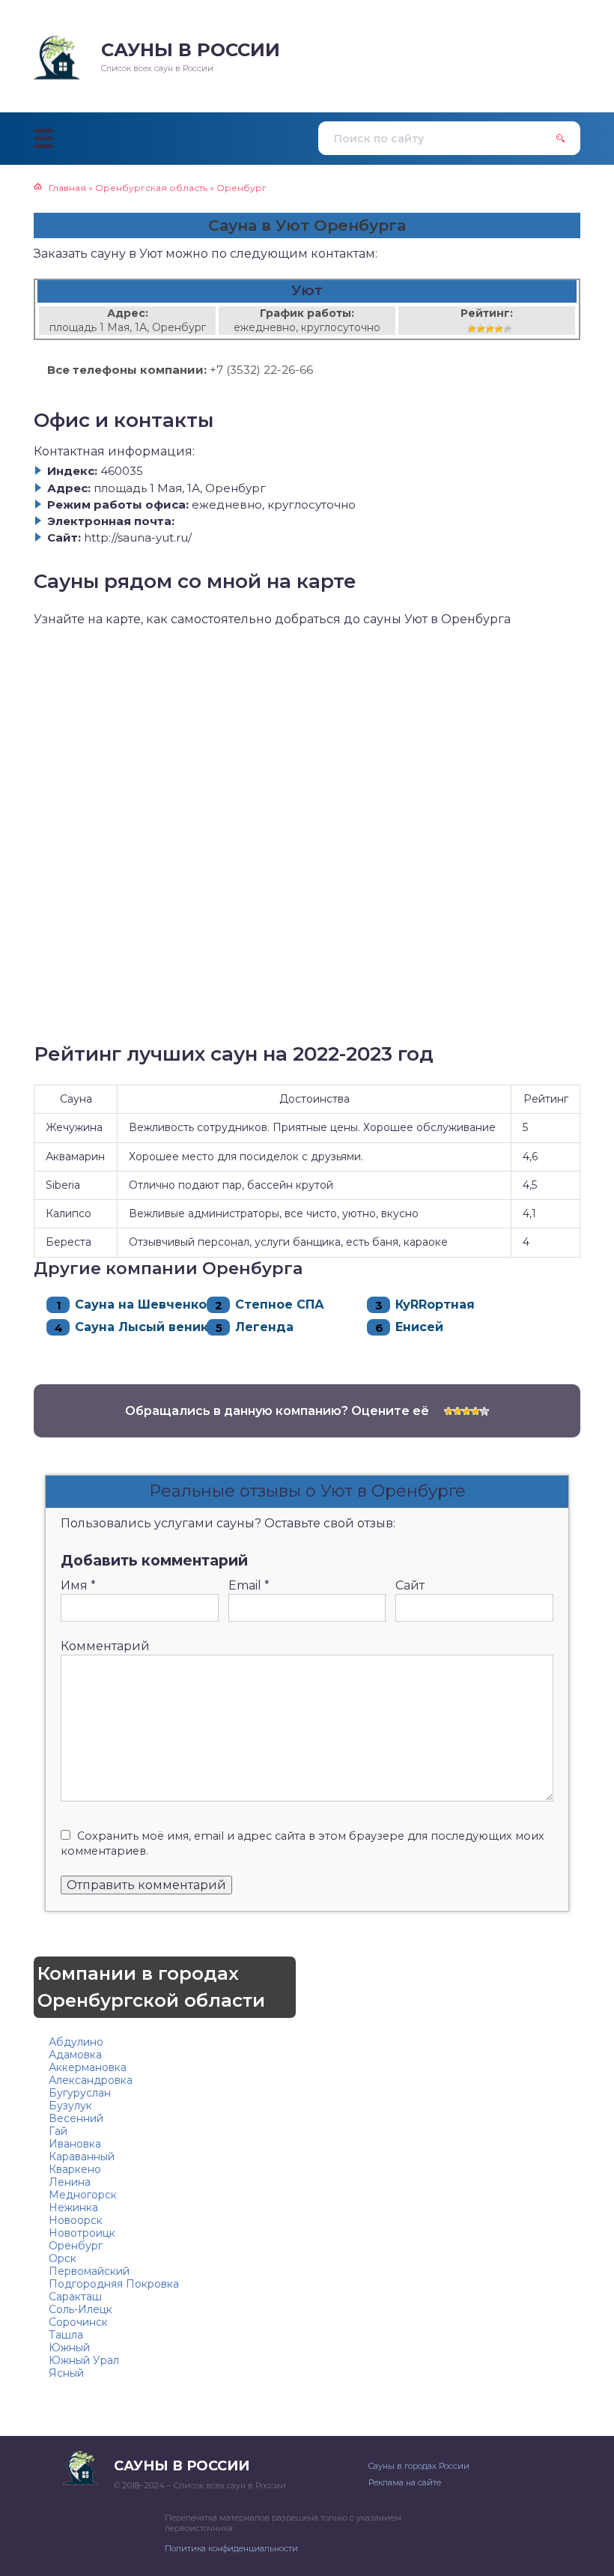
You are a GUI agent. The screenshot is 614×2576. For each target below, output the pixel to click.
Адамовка (75, 2055)
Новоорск (76, 2220)
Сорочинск (78, 2322)
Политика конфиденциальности (231, 2548)
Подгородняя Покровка (114, 2284)
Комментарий (105, 1646)
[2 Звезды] (481, 329)
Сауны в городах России (419, 2466)
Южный (69, 2348)
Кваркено (75, 2169)
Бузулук (70, 2106)
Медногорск (83, 2195)
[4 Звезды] (499, 329)
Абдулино (76, 2042)
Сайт (410, 1585)
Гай (58, 2131)
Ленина (70, 2182)
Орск (63, 2258)
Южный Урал (84, 2360)
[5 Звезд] (508, 329)
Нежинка (73, 2207)
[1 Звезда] (472, 329)
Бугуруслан (80, 2093)
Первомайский (89, 2271)
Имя (78, 1585)
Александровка (91, 2080)
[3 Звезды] (490, 329)
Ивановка (75, 2144)
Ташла (66, 2335)
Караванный (82, 2157)
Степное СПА (280, 1304)
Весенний (76, 2118)
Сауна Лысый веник (142, 1327)
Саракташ (75, 2297)
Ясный (66, 2373)
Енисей (419, 1327)
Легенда (264, 1327)
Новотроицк (82, 2233)
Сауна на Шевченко (141, 1304)
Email (249, 1585)
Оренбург (76, 2246)
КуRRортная (435, 1304)
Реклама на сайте (405, 2482)
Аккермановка (88, 2067)
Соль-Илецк (80, 2309)
